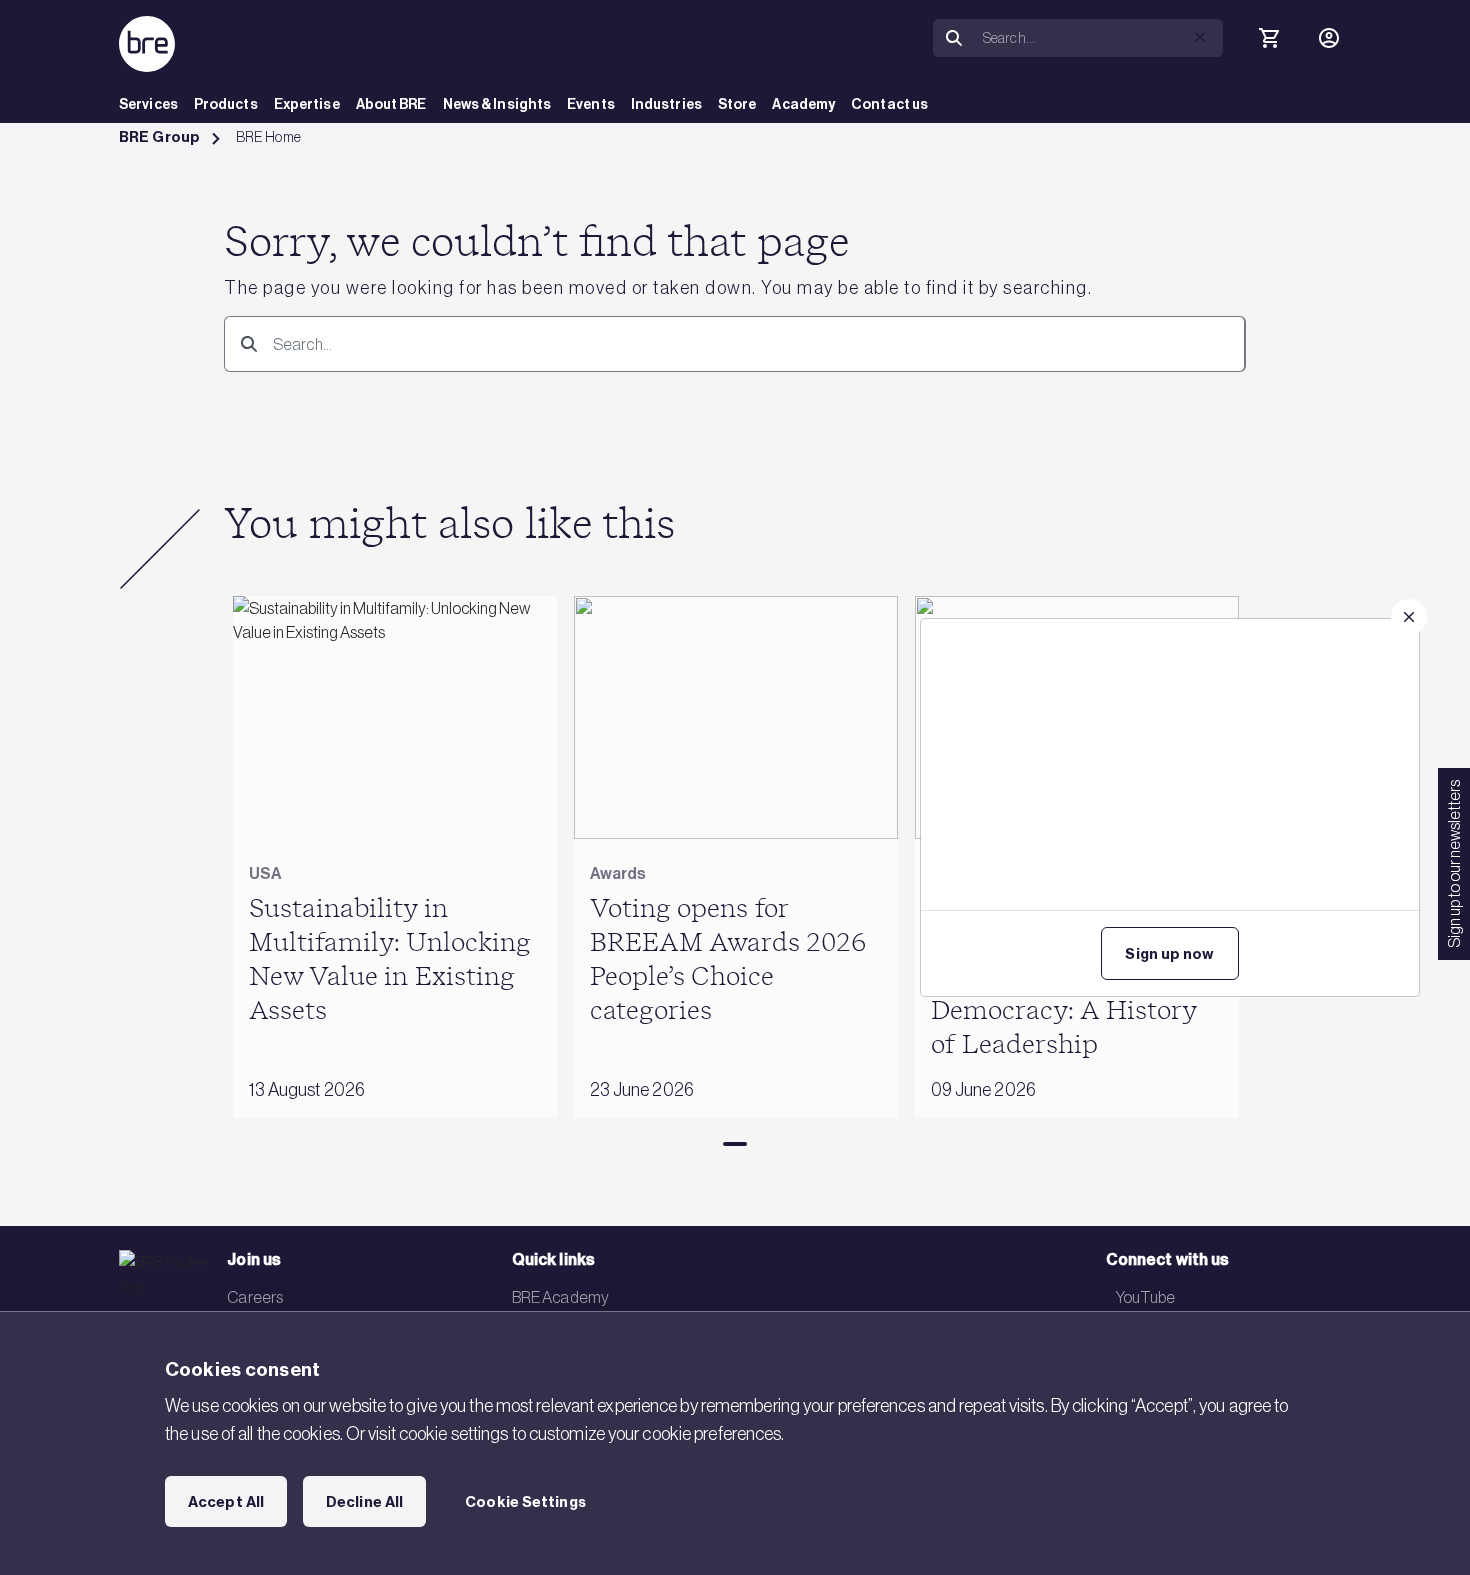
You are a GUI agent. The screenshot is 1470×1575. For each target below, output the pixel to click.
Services (148, 104)
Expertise (307, 104)
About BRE (391, 104)
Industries (666, 104)
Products (226, 104)
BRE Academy (560, 1297)
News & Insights (497, 104)
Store (737, 104)
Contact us (889, 104)
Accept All (226, 1502)
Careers (255, 1297)
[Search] (245, 343)
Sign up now (1169, 954)
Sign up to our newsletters (1454, 864)
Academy (803, 104)
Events (591, 104)
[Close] (1409, 617)
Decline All (364, 1502)
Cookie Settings (525, 1502)
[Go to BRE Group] (147, 44)
